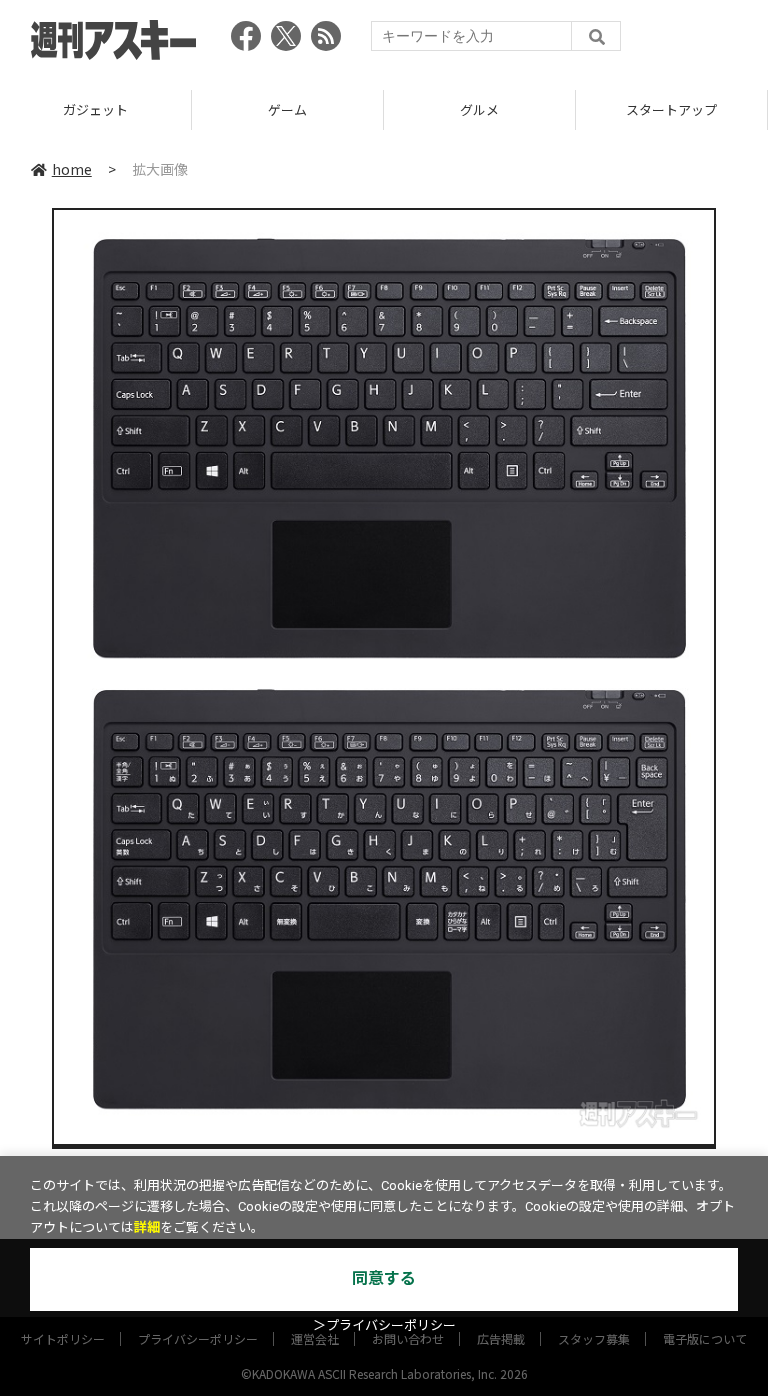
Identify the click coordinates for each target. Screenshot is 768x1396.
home (72, 169)
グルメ (289, 109)
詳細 (147, 1227)
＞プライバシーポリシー (384, 1325)
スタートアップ (481, 109)
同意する (384, 1278)
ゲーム (97, 109)
